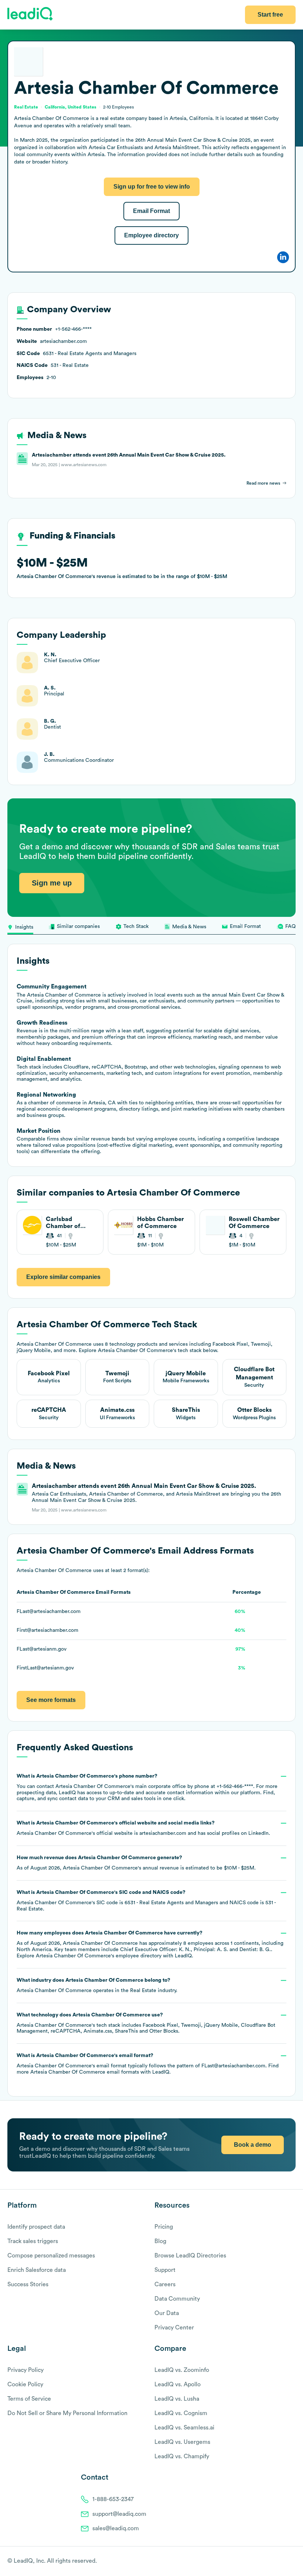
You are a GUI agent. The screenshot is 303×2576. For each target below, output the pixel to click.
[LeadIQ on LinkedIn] (285, 2562)
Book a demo (253, 2145)
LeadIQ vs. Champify (182, 2456)
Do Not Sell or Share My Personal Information (67, 2413)
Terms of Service (29, 2399)
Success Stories (28, 2284)
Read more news (263, 483)
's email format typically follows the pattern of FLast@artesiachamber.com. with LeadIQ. (148, 2064)
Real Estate (143, 1991)
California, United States (71, 107)
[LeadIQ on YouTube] (292, 2562)
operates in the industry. (97, 1985)
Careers (165, 2284)
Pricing (164, 2227)
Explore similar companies (63, 1277)
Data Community (177, 2299)
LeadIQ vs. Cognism (181, 2413)
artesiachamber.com (163, 1833)
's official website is (143, 1828)
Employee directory (151, 235)
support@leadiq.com (119, 2514)
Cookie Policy (25, 2384)
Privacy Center (174, 2328)
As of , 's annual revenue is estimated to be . (136, 1863)
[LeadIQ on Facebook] (274, 2562)
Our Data (167, 2313)
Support (165, 2270)
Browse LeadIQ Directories (190, 2256)
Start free (270, 15)
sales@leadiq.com (116, 2528)
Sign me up (52, 883)
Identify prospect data (36, 2227)
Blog (160, 2241)
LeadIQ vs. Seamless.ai (184, 2428)
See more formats (51, 1700)
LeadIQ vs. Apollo (178, 2384)
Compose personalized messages (51, 2256)
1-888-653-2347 (113, 2499)
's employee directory (99, 1956)
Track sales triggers (33, 2241)
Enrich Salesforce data (37, 2270)
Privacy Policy (25, 2370)
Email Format (151, 211)
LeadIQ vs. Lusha (177, 2399)
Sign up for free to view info (152, 187)
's (146, 1901)
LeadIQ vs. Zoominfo (182, 2370)
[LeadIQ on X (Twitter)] (279, 2562)
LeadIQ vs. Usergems (182, 2442)
